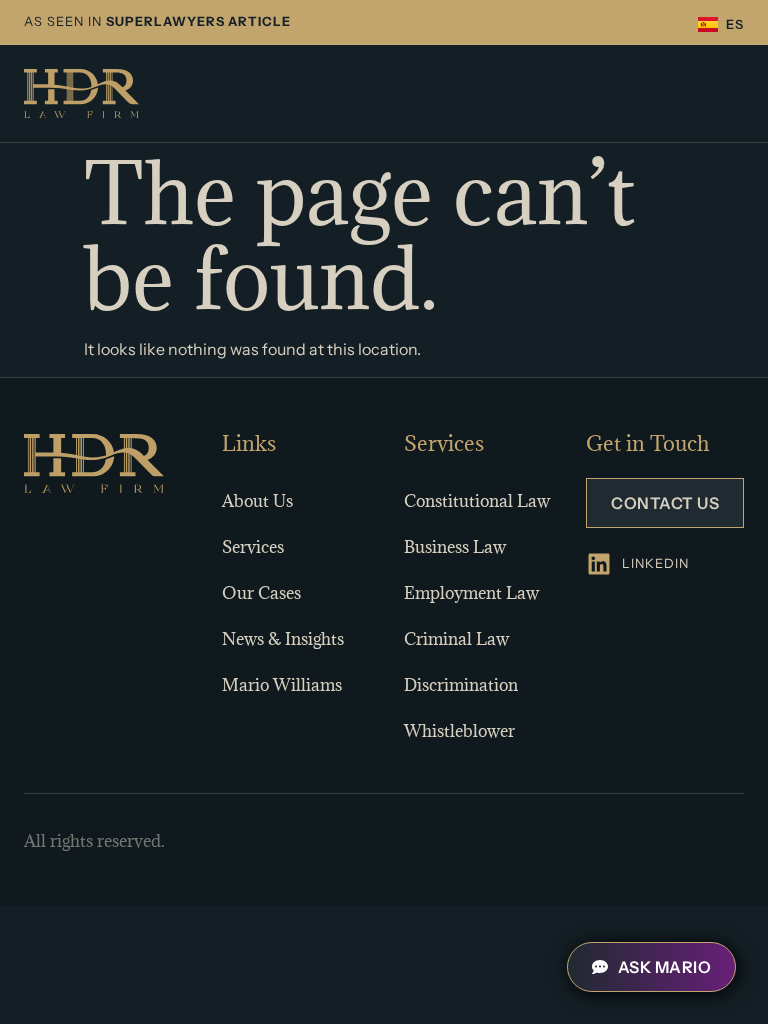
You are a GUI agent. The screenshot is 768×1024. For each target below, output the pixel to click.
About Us (257, 501)
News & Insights (283, 639)
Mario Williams (282, 685)
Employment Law (471, 593)
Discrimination (461, 685)
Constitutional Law (477, 501)
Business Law (455, 547)
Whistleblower (459, 731)
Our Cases (261, 593)
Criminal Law (456, 639)
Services (253, 547)
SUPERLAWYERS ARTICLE (198, 21)
